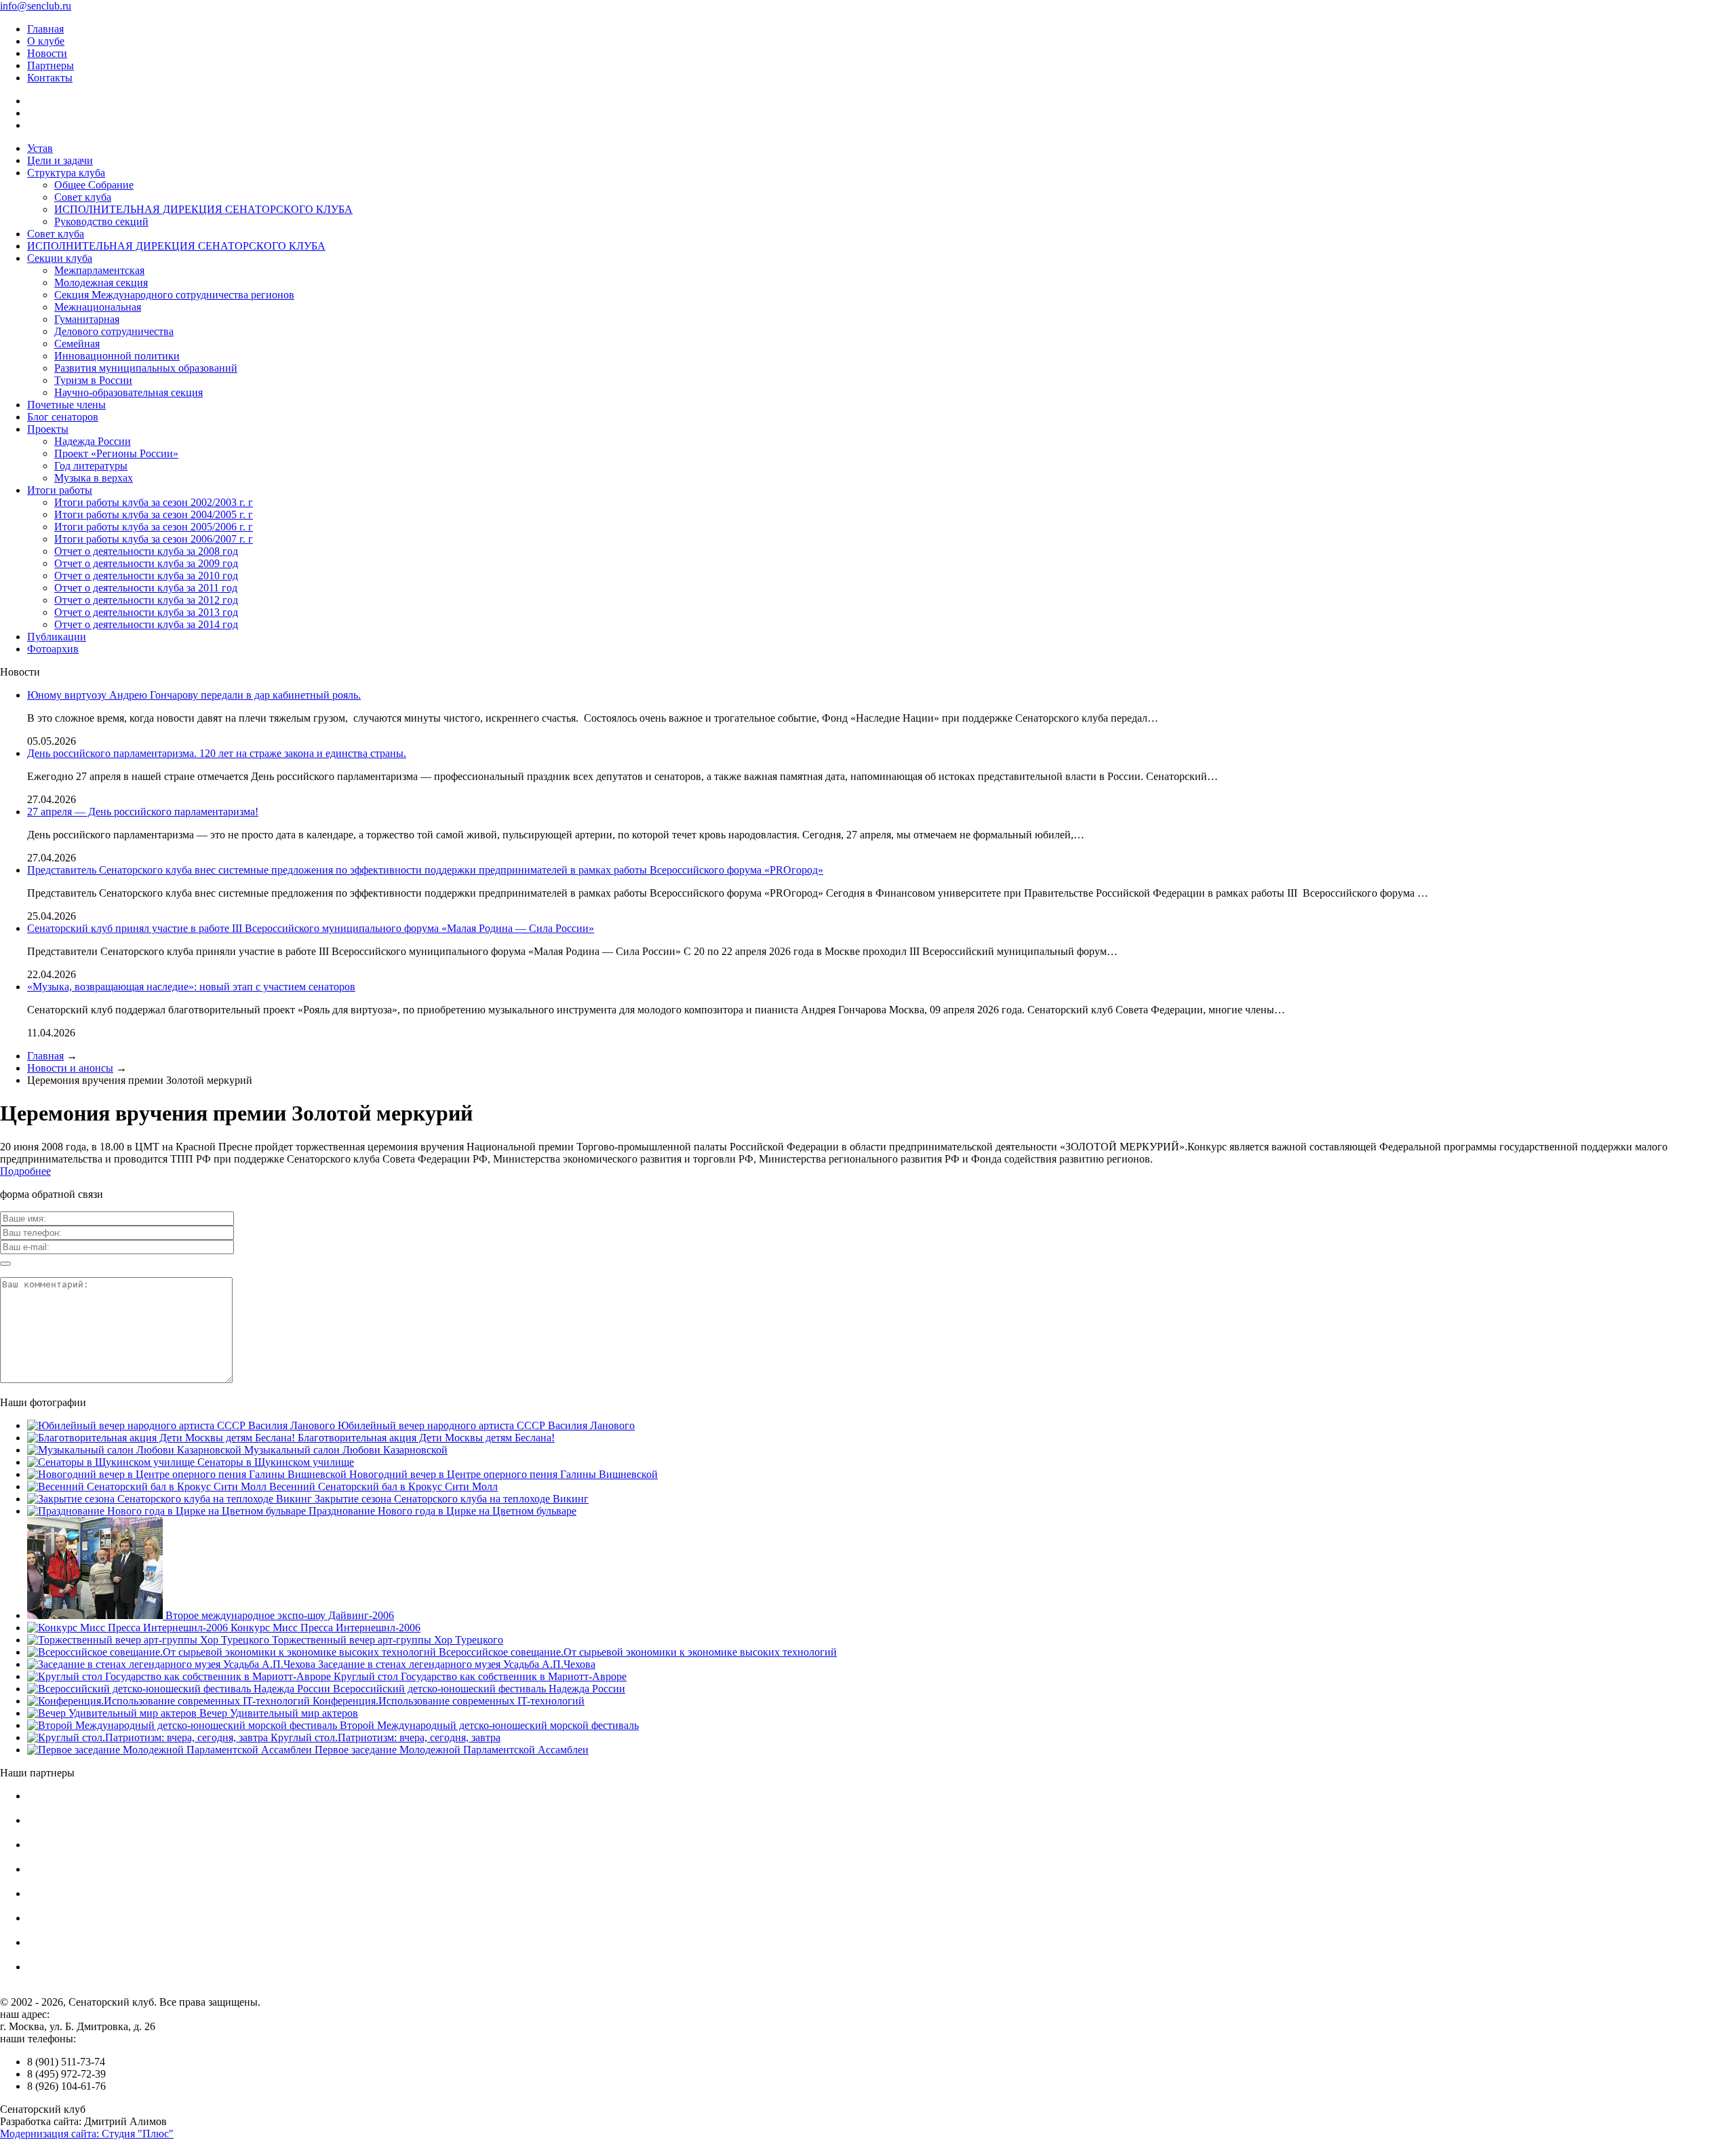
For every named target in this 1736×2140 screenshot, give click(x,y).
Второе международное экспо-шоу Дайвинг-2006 (278, 1615)
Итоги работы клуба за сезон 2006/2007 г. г (154, 539)
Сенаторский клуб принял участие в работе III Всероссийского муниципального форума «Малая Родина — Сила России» (311, 928)
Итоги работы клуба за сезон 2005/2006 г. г (154, 527)
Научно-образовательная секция (129, 392)
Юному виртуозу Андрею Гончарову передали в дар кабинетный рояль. (194, 695)
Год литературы (91, 466)
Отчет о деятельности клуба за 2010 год (146, 576)
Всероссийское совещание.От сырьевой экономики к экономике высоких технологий (636, 1652)
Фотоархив (53, 649)
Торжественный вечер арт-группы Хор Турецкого (386, 1640)
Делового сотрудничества (114, 331)
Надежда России (93, 441)
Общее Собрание (94, 185)
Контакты (50, 78)
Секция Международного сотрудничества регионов (174, 295)
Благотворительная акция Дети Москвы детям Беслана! (425, 1438)
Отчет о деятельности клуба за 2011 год (146, 588)
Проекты (48, 429)
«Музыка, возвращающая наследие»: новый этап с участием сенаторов (191, 987)
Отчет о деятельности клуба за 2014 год (146, 624)
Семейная (77, 344)
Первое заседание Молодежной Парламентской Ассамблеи (450, 1750)
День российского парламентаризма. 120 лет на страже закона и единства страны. (217, 753)
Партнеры (51, 65)
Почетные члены (66, 405)
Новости (47, 53)
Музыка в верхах (94, 478)
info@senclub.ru (36, 6)
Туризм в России (93, 380)
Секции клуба (60, 258)
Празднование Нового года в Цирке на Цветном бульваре (441, 1511)
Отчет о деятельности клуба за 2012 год (146, 600)
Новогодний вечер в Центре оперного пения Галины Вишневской (502, 1474)
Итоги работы (60, 490)
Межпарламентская (99, 270)
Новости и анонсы (70, 1068)
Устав (40, 148)
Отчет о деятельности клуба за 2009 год (146, 563)
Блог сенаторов (63, 417)
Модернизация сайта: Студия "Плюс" (87, 2134)
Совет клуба (83, 197)
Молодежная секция (101, 283)
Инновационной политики (117, 356)
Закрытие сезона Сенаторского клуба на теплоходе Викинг (450, 1499)
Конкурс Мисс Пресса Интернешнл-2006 (324, 1628)
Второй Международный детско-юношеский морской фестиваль (488, 1725)
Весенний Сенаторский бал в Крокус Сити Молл (382, 1486)
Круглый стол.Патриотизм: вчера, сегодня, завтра (384, 1737)
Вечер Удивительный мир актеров (277, 1713)
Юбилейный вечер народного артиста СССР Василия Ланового (485, 1425)
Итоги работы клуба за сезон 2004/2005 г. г (154, 514)
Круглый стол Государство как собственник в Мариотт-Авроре (479, 1676)
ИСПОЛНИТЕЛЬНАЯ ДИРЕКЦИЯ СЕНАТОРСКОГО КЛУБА (203, 209)
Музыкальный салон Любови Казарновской (344, 1450)
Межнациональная (98, 307)
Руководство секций (101, 221)
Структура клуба (66, 173)
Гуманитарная (87, 319)
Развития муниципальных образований (146, 368)
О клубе (46, 41)
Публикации (57, 637)
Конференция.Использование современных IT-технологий (447, 1701)
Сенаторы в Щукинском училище (274, 1462)
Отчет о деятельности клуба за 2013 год (146, 612)
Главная (45, 29)
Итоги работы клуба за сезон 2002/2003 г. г (154, 502)
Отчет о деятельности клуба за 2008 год (146, 551)
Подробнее (25, 1171)
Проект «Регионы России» (116, 453)
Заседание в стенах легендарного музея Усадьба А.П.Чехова (455, 1664)
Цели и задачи (60, 160)
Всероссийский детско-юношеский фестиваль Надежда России (478, 1689)
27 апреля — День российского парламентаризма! (143, 812)
